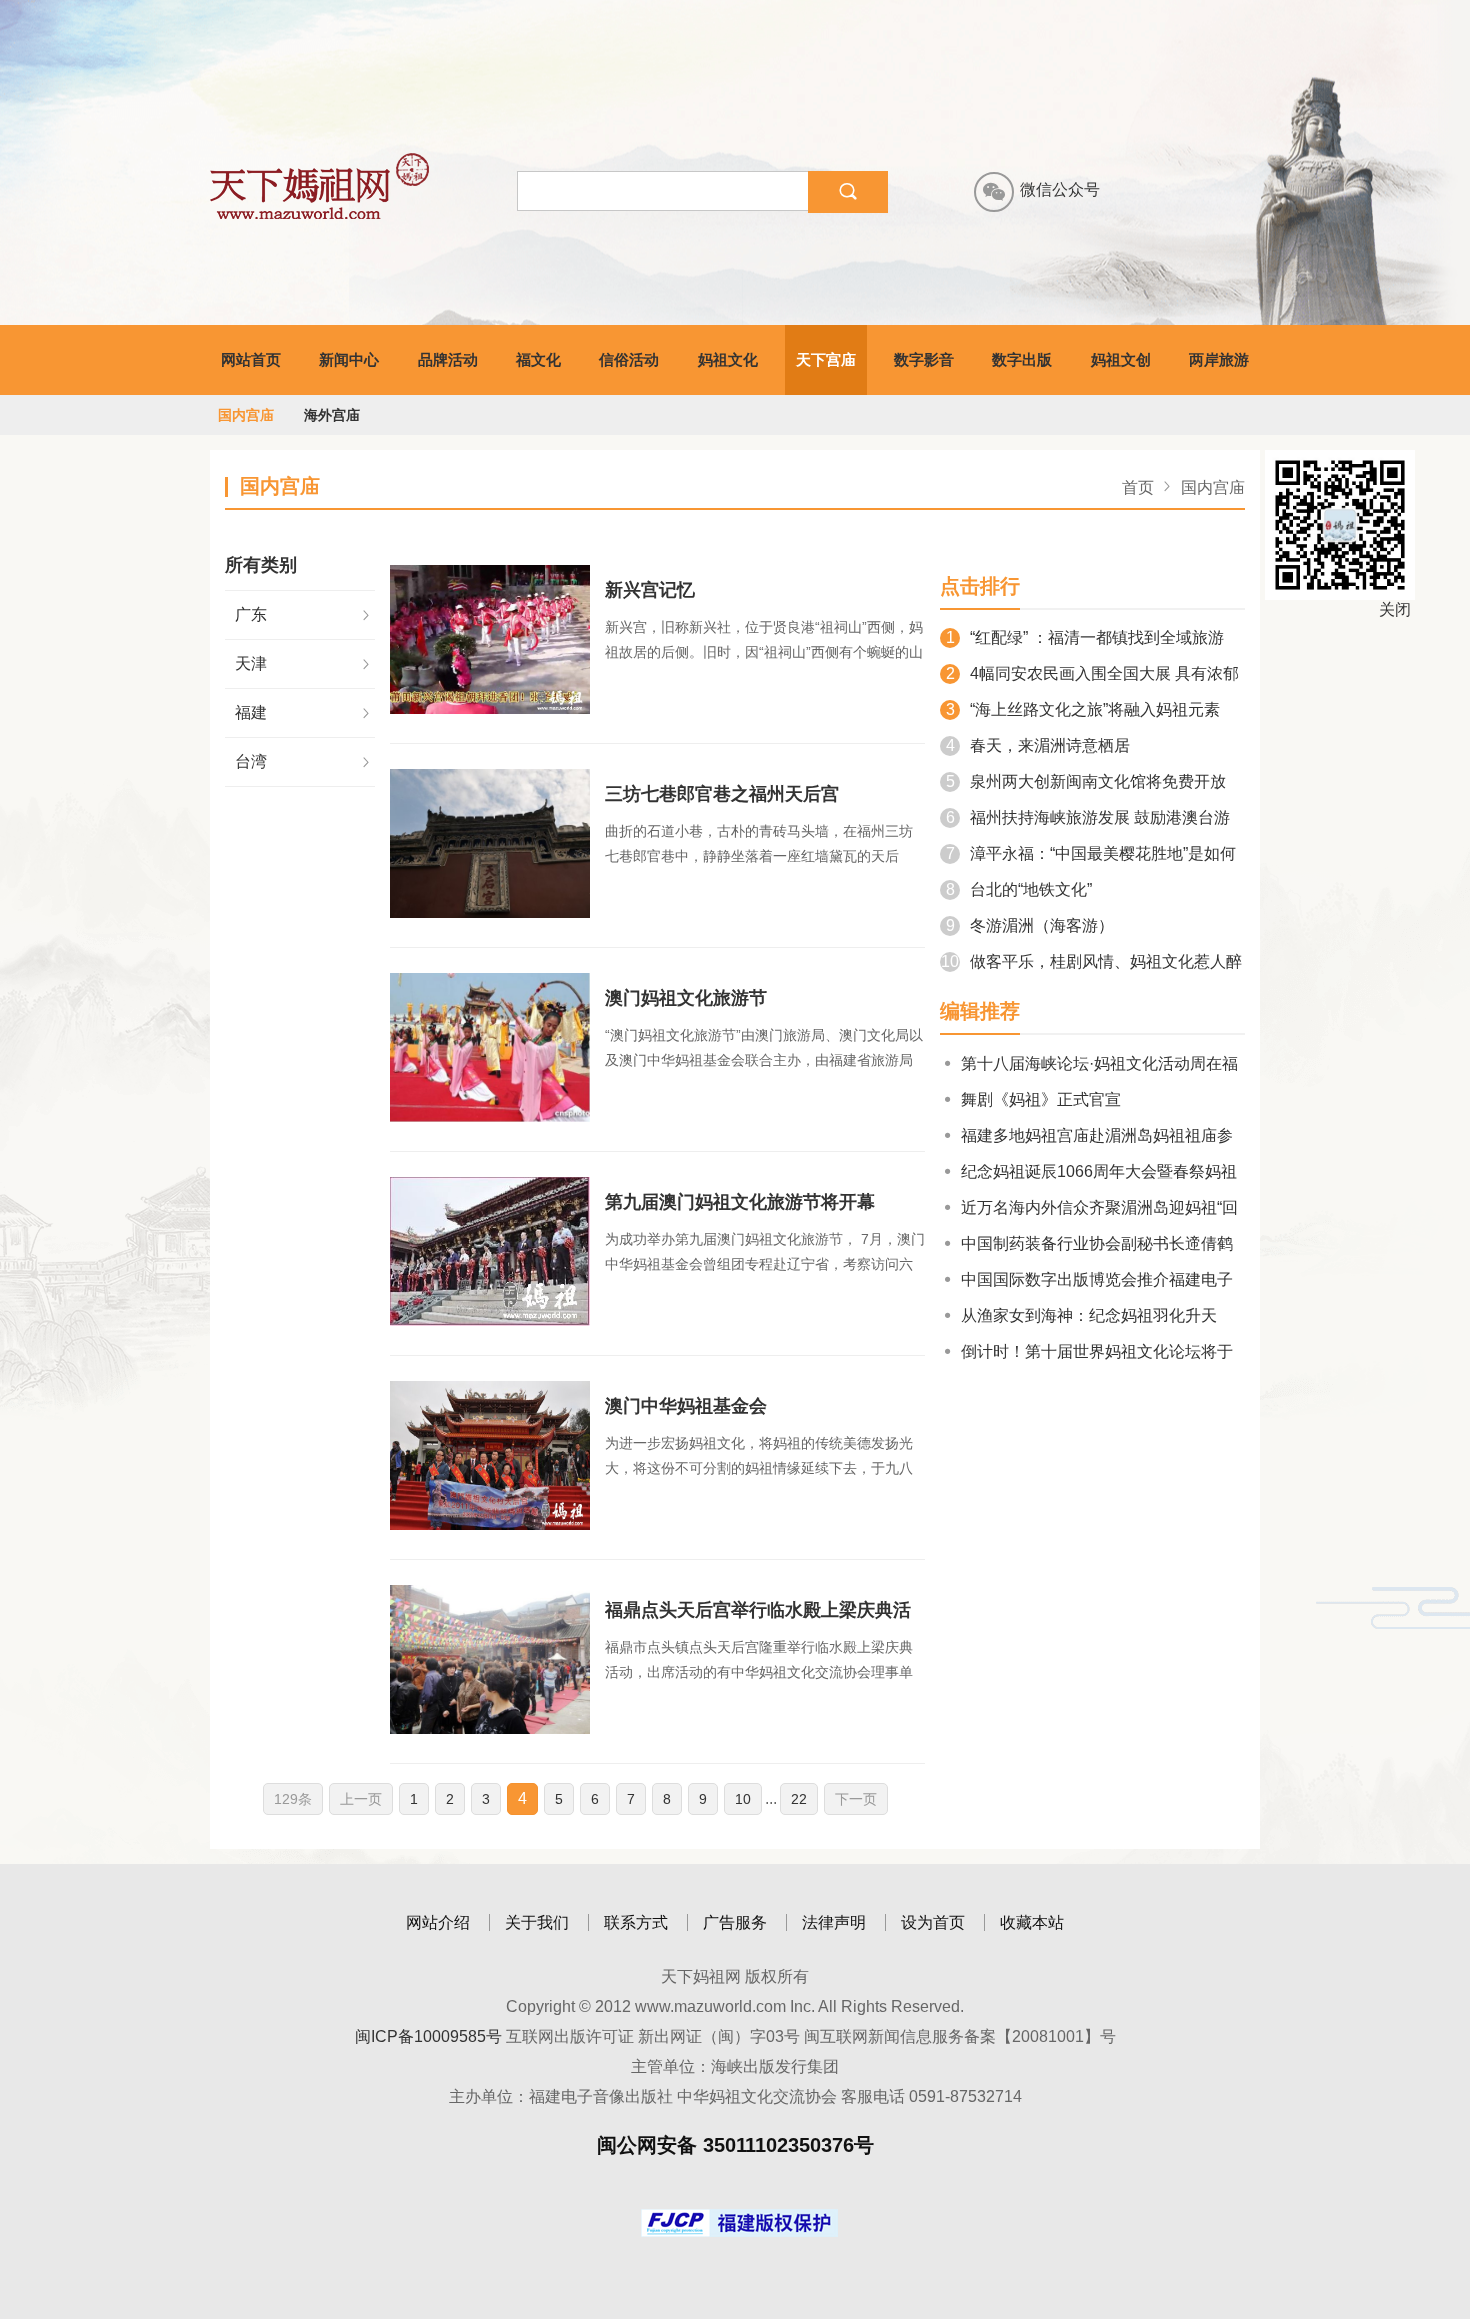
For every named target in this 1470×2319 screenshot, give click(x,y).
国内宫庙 (246, 415)
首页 (1138, 487)
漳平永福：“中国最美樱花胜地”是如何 (1091, 853)
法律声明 (834, 1922)
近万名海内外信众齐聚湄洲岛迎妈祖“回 (1099, 1207)
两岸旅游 (1219, 359)
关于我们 (537, 1922)
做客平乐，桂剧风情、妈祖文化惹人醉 (1091, 961)
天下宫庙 (826, 359)
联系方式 (636, 1922)
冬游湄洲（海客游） (1030, 925)
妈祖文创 (1121, 359)
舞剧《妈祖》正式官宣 (1041, 1099)
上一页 (361, 1799)
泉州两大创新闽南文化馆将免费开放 (1086, 781)
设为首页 (933, 1922)
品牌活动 (448, 359)
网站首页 (251, 359)
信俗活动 (629, 359)
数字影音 (924, 359)
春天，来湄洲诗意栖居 (1038, 745)
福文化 (538, 359)
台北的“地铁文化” (1019, 889)
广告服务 (735, 1922)
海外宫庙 (332, 415)
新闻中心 (349, 359)
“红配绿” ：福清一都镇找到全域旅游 (1085, 637)
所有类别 (261, 565)
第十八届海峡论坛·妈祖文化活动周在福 (1099, 1063)
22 (799, 1799)
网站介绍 (438, 1922)
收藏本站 (1032, 1922)
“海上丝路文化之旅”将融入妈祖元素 (1083, 709)
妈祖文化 (728, 359)
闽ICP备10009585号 (428, 2036)
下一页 (856, 1799)
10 (743, 1799)
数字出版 (1022, 359)
